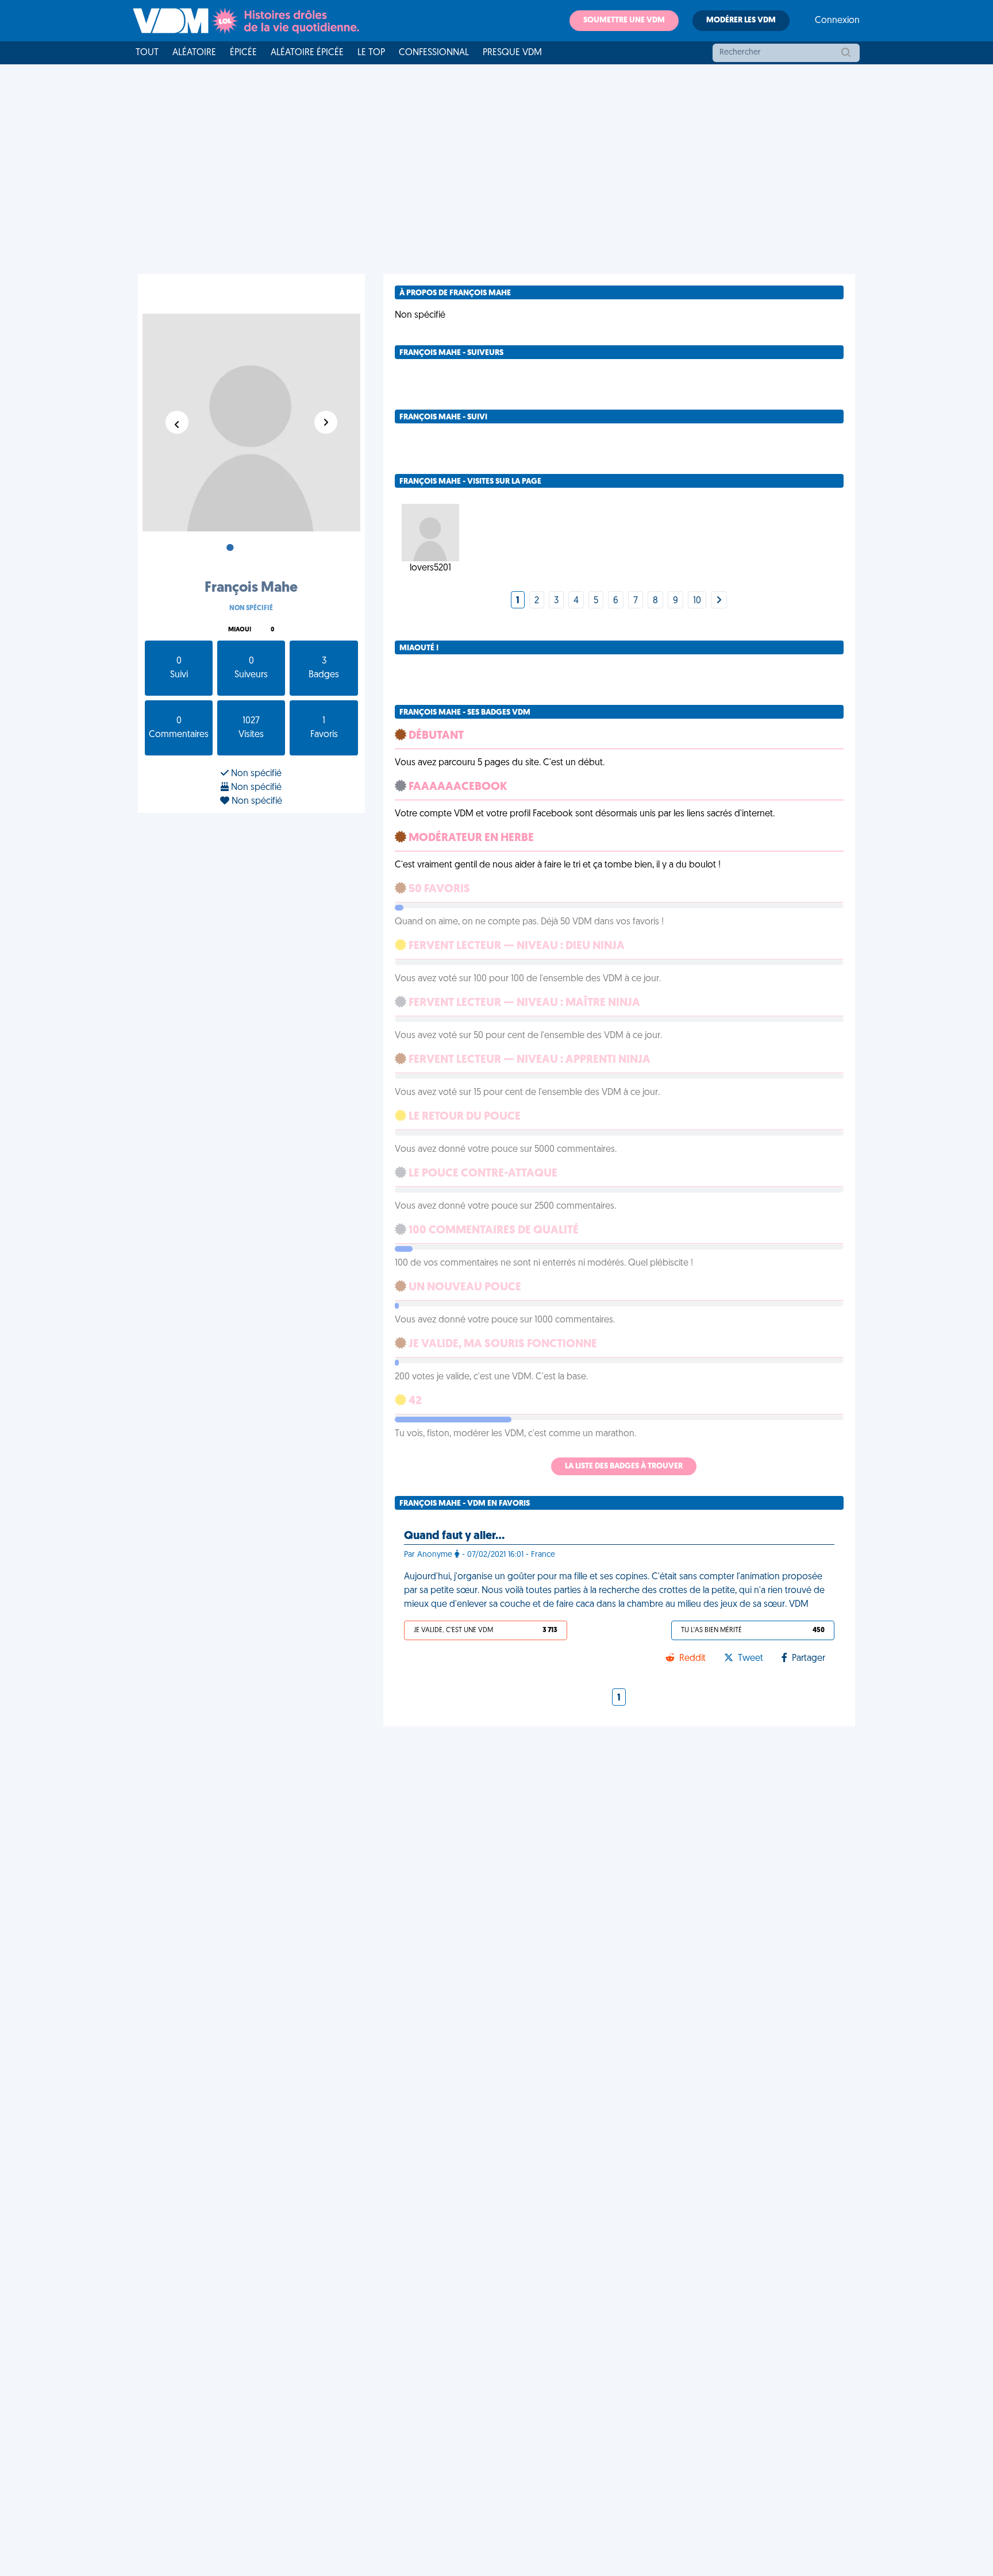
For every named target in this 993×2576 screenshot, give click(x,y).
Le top (371, 53)
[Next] (719, 601)
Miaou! (240, 630)
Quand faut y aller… (454, 1536)
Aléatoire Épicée (307, 53)
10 (697, 601)
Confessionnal (434, 53)
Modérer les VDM (741, 20)
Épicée (243, 53)
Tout (147, 53)
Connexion (837, 21)
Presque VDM (512, 53)
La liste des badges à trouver (624, 1466)
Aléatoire (194, 53)
